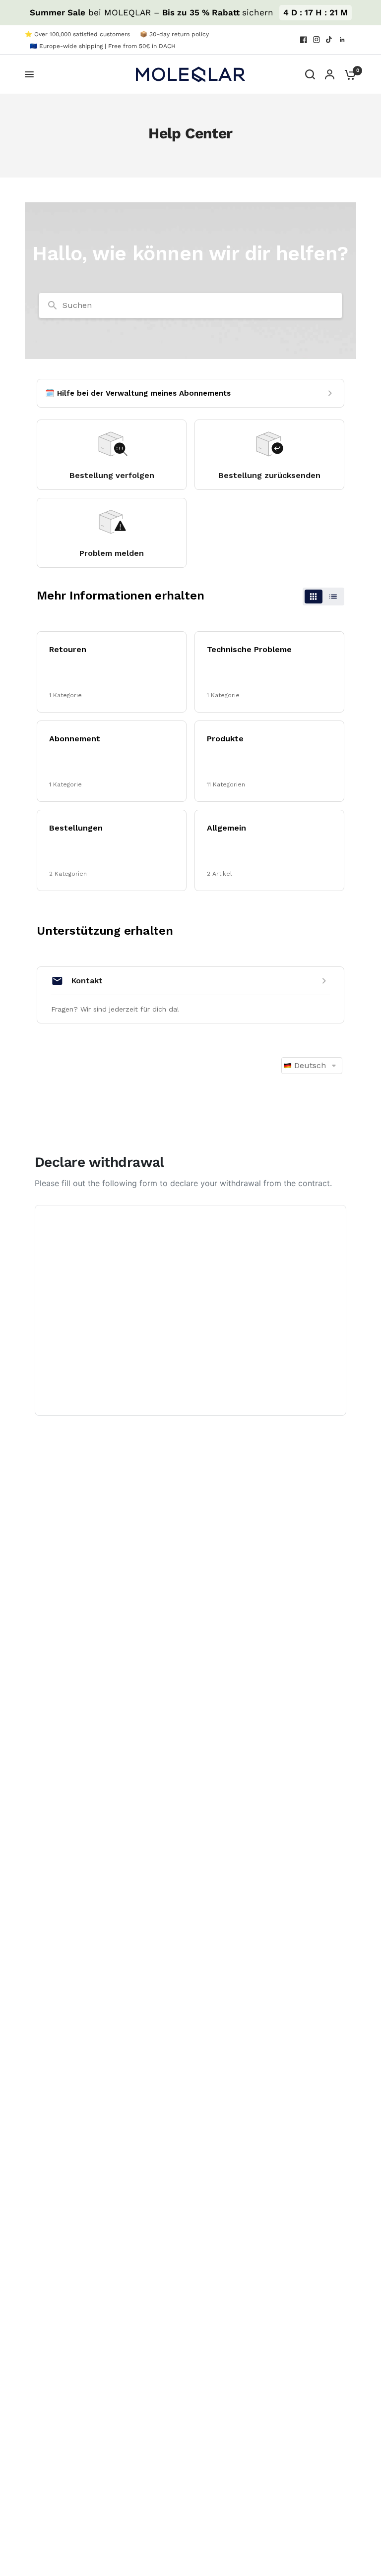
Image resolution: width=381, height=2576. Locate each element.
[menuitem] (80, 34)
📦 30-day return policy (174, 34)
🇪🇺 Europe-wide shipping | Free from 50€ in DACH (103, 46)
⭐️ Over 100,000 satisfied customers (77, 34)
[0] (348, 74)
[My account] (330, 74)
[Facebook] (304, 40)
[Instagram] (317, 40)
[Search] (310, 74)
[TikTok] (329, 40)
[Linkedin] (342, 40)
